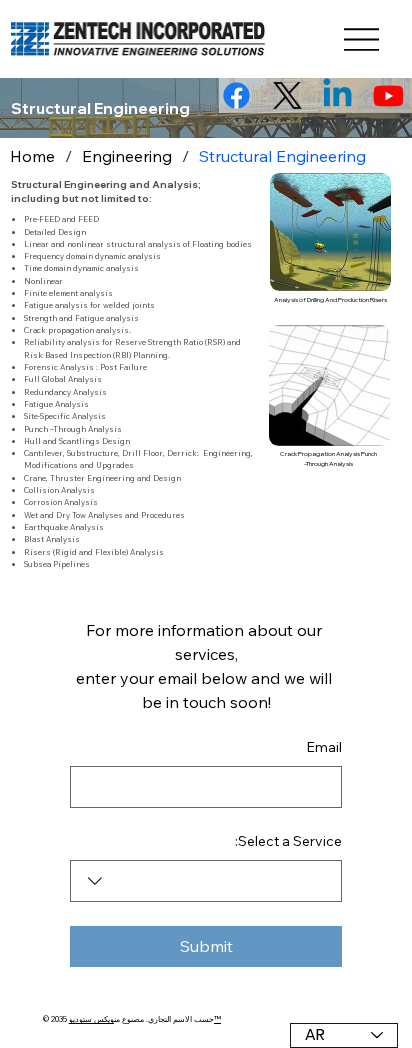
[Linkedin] (337, 95)
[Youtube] (388, 95)
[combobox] (206, 881)
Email (324, 747)
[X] (287, 95)
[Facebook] (236, 95)
